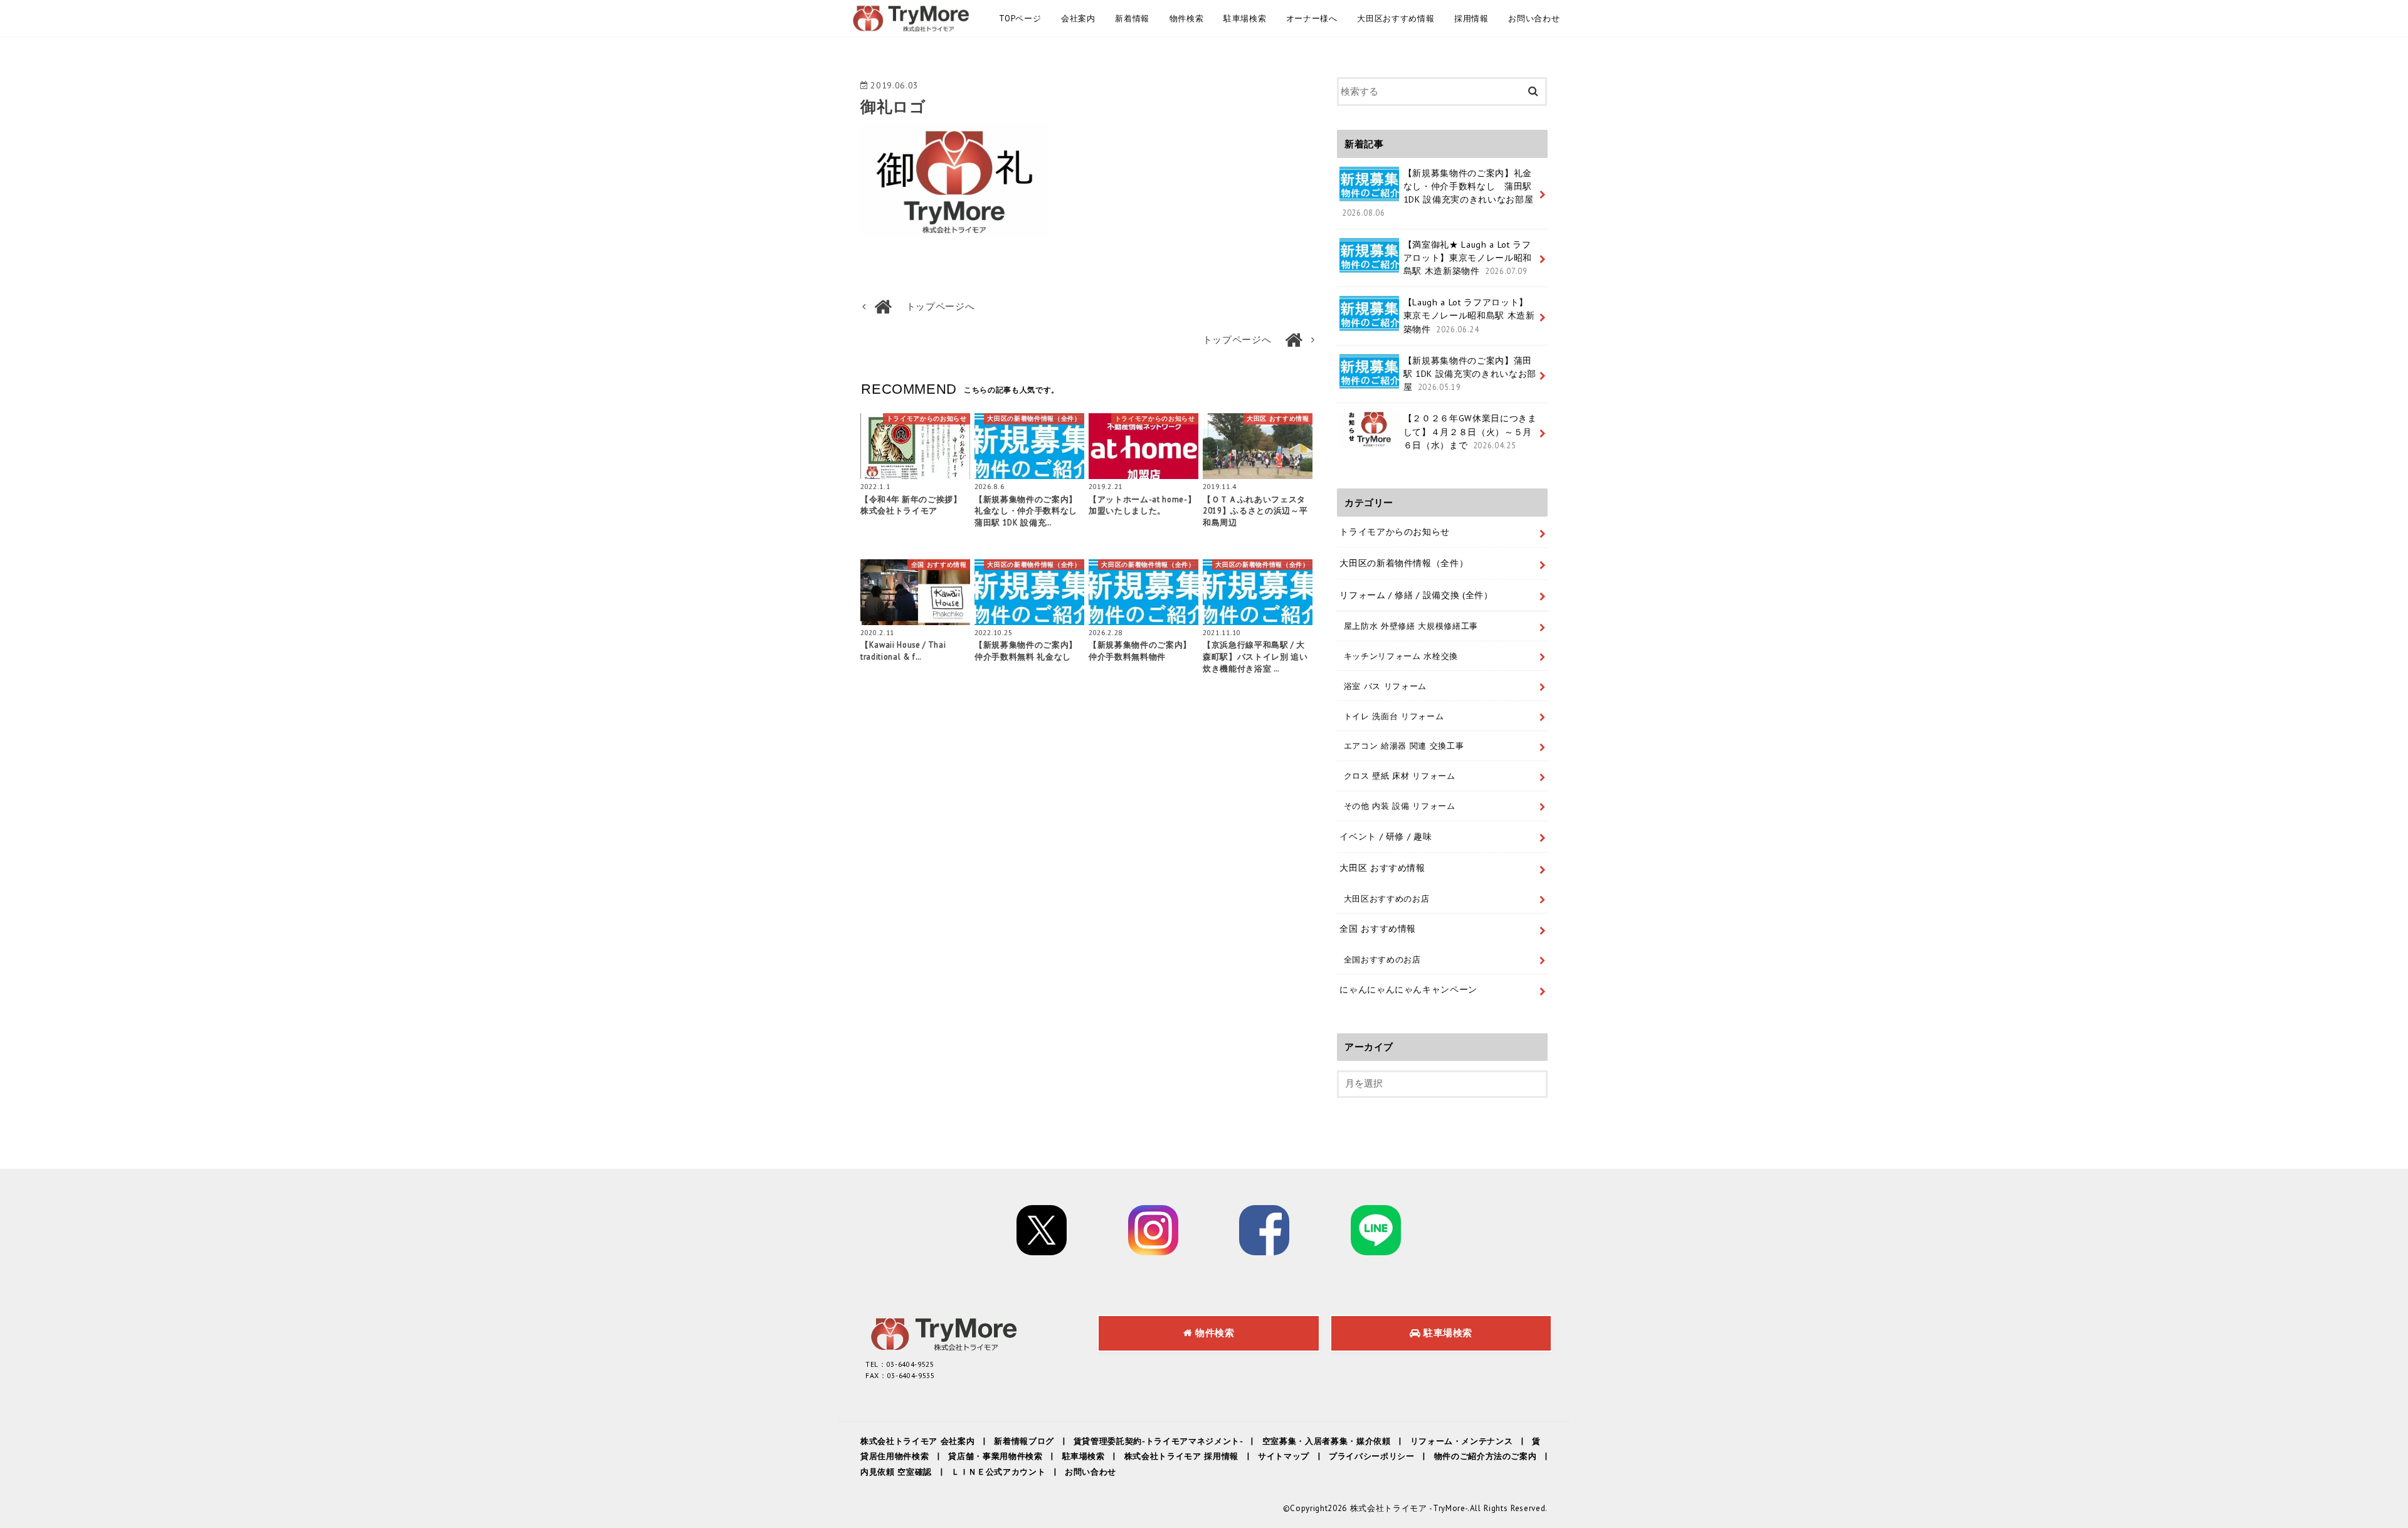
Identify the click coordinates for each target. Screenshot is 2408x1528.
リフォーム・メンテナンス (1462, 1441)
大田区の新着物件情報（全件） (1404, 563)
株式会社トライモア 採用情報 (1181, 1456)
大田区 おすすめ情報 (1382, 868)
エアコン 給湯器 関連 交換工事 (1404, 746)
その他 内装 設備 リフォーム (1400, 806)
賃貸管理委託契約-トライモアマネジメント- (1158, 1441)
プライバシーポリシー (1372, 1456)
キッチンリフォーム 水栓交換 (1401, 656)
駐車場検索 (1245, 18)
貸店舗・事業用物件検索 (995, 1456)
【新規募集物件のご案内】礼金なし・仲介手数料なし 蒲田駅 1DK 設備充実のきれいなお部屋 (1438, 192)
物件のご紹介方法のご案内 (1486, 1456)
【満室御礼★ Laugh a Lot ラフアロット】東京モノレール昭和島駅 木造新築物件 (1468, 258)
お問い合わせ (1534, 18)
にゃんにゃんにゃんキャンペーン (1408, 989)
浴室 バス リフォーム (1385, 686)
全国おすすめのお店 (1382, 959)
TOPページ (1020, 18)
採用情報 (1471, 18)
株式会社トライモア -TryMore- (1409, 1508)
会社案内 (1078, 18)
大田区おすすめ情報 (1396, 18)
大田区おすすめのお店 (1387, 898)
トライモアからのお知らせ (1395, 532)
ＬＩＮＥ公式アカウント (998, 1472)
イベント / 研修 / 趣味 (1386, 836)
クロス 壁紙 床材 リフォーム (1400, 776)
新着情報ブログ (1024, 1441)
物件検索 (1187, 18)
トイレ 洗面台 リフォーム (1394, 716)
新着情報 (1132, 18)
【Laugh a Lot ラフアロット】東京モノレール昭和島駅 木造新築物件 (1469, 315)
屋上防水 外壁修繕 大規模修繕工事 (1411, 626)
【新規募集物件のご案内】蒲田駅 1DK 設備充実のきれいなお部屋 (1470, 374)
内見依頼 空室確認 (896, 1472)
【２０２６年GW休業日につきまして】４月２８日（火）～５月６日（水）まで (1470, 431)
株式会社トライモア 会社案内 (917, 1441)
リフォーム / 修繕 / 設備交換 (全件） (1416, 595)
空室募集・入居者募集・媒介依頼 (1327, 1441)
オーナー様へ (1312, 18)
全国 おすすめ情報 (1378, 929)
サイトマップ (1284, 1456)
